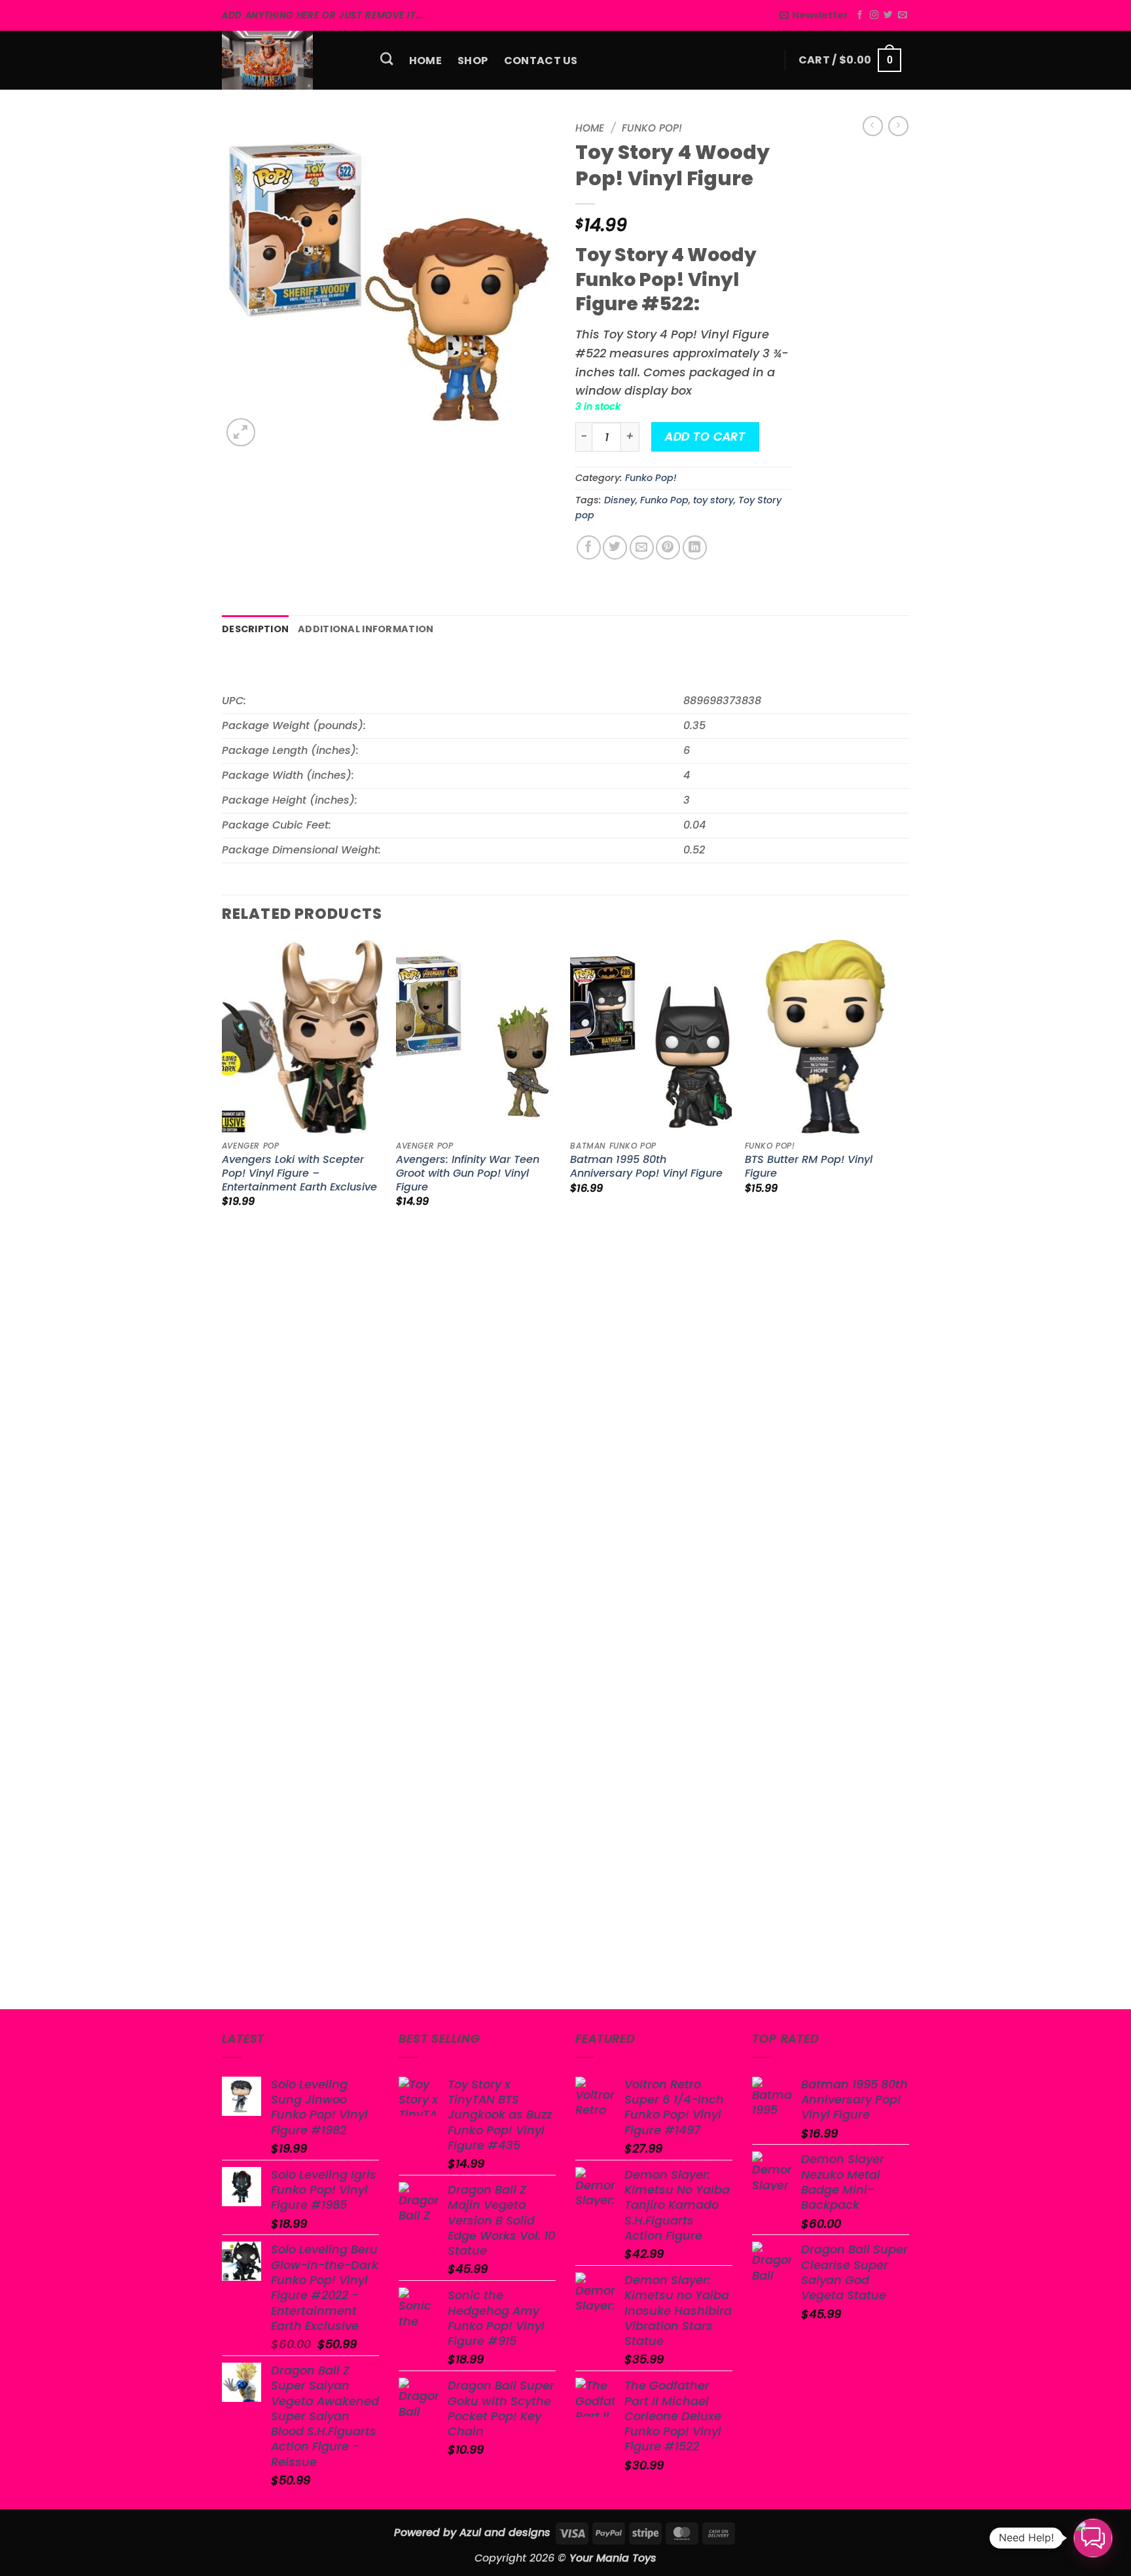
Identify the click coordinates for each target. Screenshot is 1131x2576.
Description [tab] (255, 629)
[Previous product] (898, 126)
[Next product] (873, 126)
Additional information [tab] (366, 629)
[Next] (905, 1473)
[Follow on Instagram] (874, 15)
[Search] (387, 59)
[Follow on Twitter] (888, 15)
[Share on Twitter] (615, 547)
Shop (473, 61)
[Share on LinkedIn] (695, 547)
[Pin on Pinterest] (668, 547)
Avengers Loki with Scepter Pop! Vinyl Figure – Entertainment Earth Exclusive (299, 1174)
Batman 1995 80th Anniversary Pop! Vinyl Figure (646, 1167)
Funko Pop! (652, 128)
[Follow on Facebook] (860, 15)
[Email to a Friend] (642, 547)
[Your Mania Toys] (287, 60)
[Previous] (223, 1473)
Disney (620, 500)
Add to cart (705, 437)
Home (425, 61)
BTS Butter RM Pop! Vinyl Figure (809, 1167)
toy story (713, 500)
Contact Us (541, 61)
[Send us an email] (902, 15)
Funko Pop (664, 500)
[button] (814, 15)
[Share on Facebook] (589, 547)
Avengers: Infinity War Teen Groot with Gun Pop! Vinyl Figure (468, 1174)
